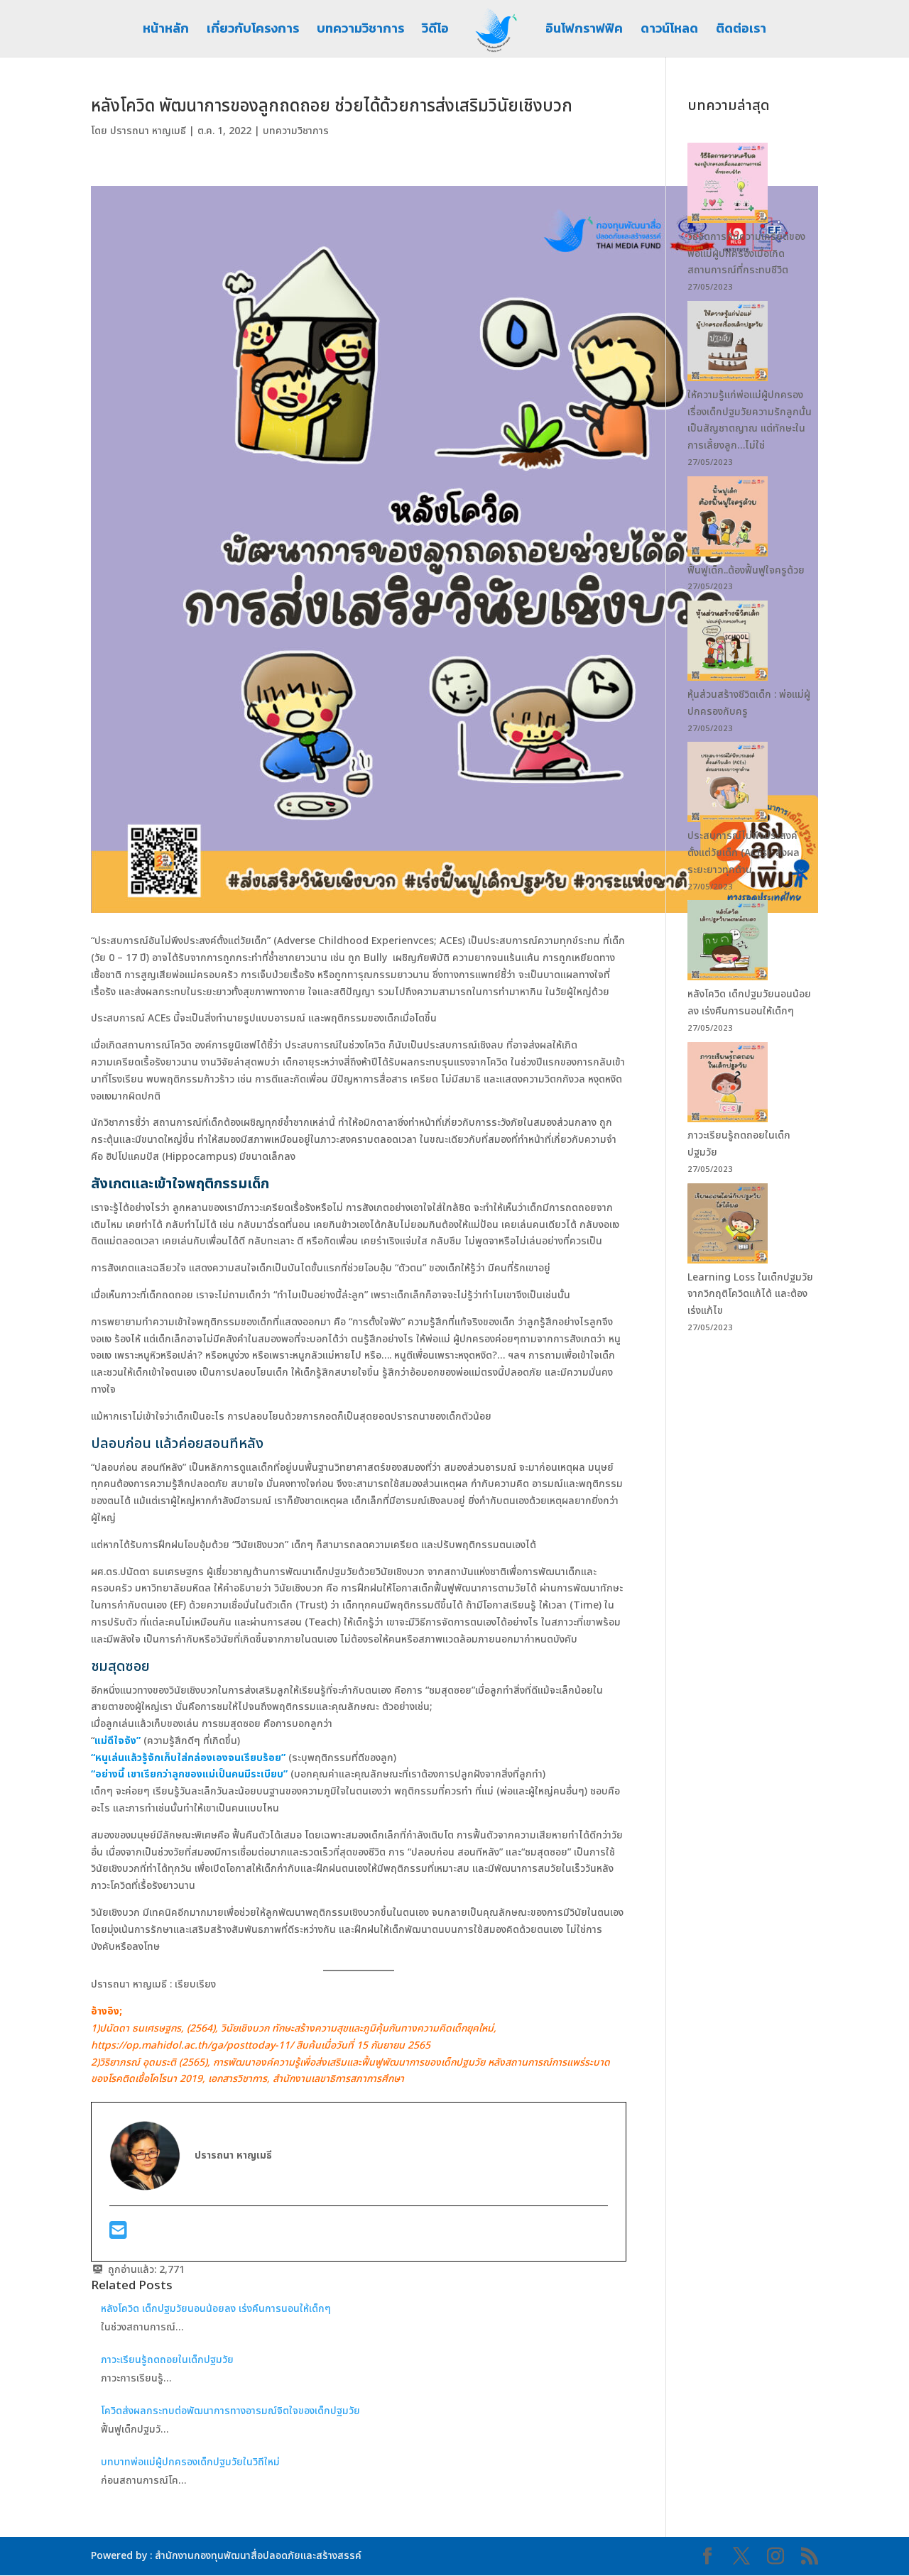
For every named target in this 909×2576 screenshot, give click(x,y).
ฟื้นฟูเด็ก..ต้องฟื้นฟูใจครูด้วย (747, 570)
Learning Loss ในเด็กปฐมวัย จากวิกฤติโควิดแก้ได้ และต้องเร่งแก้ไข (750, 1294)
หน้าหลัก (166, 31)
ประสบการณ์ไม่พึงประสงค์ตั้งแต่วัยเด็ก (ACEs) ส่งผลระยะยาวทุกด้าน (744, 853)
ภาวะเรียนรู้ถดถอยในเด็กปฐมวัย (169, 2360)
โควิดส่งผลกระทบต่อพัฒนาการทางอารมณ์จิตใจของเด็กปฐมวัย (230, 2411)
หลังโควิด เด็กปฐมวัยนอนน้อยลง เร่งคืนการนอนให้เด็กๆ (216, 2309)
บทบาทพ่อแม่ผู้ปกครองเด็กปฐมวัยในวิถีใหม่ (192, 2462)
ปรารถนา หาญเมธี (148, 131)
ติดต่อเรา (741, 31)
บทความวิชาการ (360, 31)
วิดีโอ (435, 31)
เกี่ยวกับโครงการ (253, 31)
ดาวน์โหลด (669, 31)
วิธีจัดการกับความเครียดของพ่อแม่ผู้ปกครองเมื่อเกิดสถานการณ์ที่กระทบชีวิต (746, 254)
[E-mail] (118, 2234)
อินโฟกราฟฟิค (584, 31)
